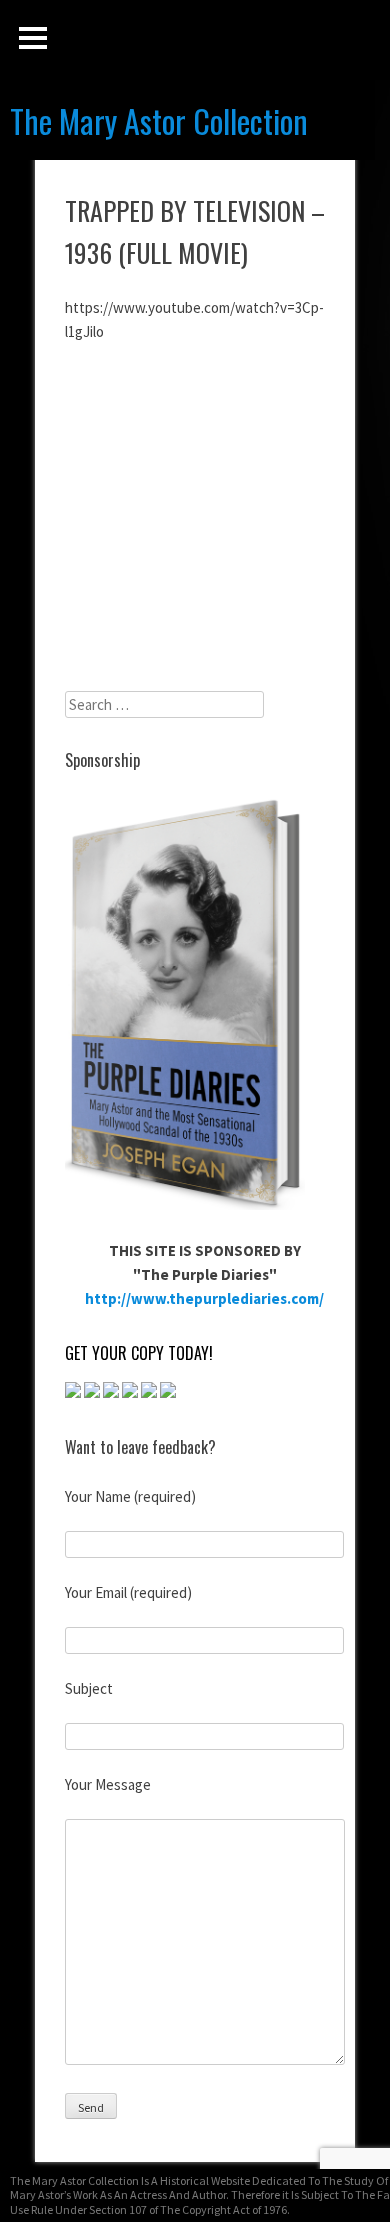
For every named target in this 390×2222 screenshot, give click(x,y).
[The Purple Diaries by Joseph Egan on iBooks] (92, 1392)
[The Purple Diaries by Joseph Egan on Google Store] (130, 1392)
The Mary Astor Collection (159, 120)
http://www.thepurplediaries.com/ (204, 1298)
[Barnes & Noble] (111, 1392)
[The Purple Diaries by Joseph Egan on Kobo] (168, 1392)
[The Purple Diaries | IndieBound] (149, 1392)
